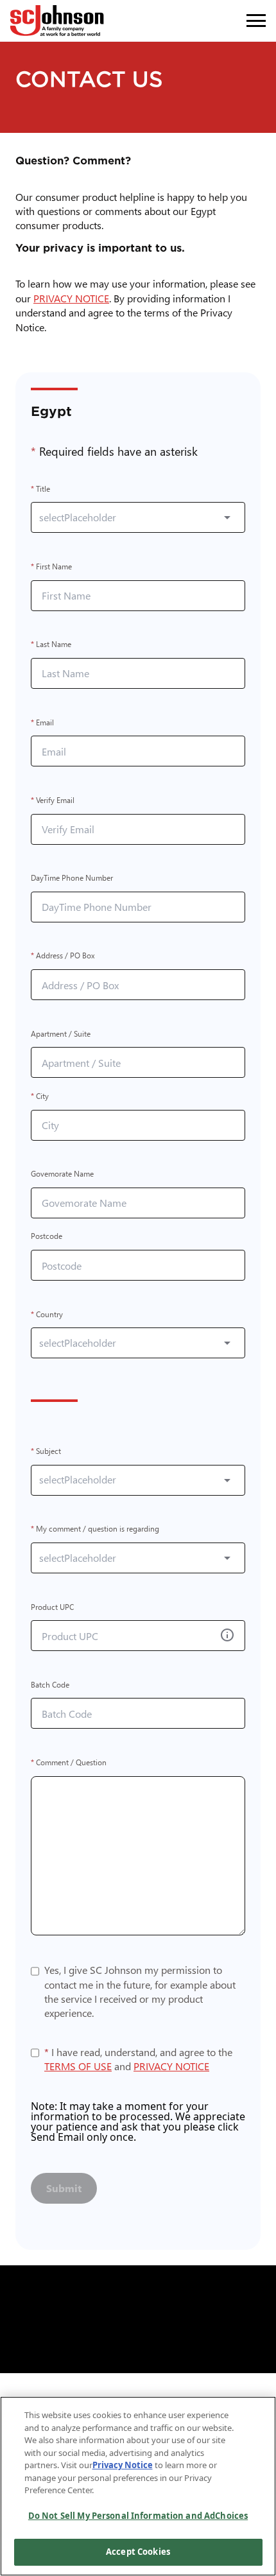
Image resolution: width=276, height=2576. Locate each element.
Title (40, 489)
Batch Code (50, 1685)
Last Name (51, 645)
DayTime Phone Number (72, 878)
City (40, 1096)
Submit (64, 2188)
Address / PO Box (63, 956)
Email (42, 722)
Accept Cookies (138, 2552)
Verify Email (53, 800)
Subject (46, 1451)
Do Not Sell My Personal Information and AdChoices (138, 2516)
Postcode (47, 1237)
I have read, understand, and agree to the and (138, 2059)
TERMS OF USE (78, 2066)
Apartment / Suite (61, 1034)
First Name (51, 566)
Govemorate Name (62, 1174)
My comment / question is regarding (95, 1529)
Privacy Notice (123, 2465)
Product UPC (52, 1607)
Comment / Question (69, 1762)
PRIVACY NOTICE (74, 298)
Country (47, 1314)
